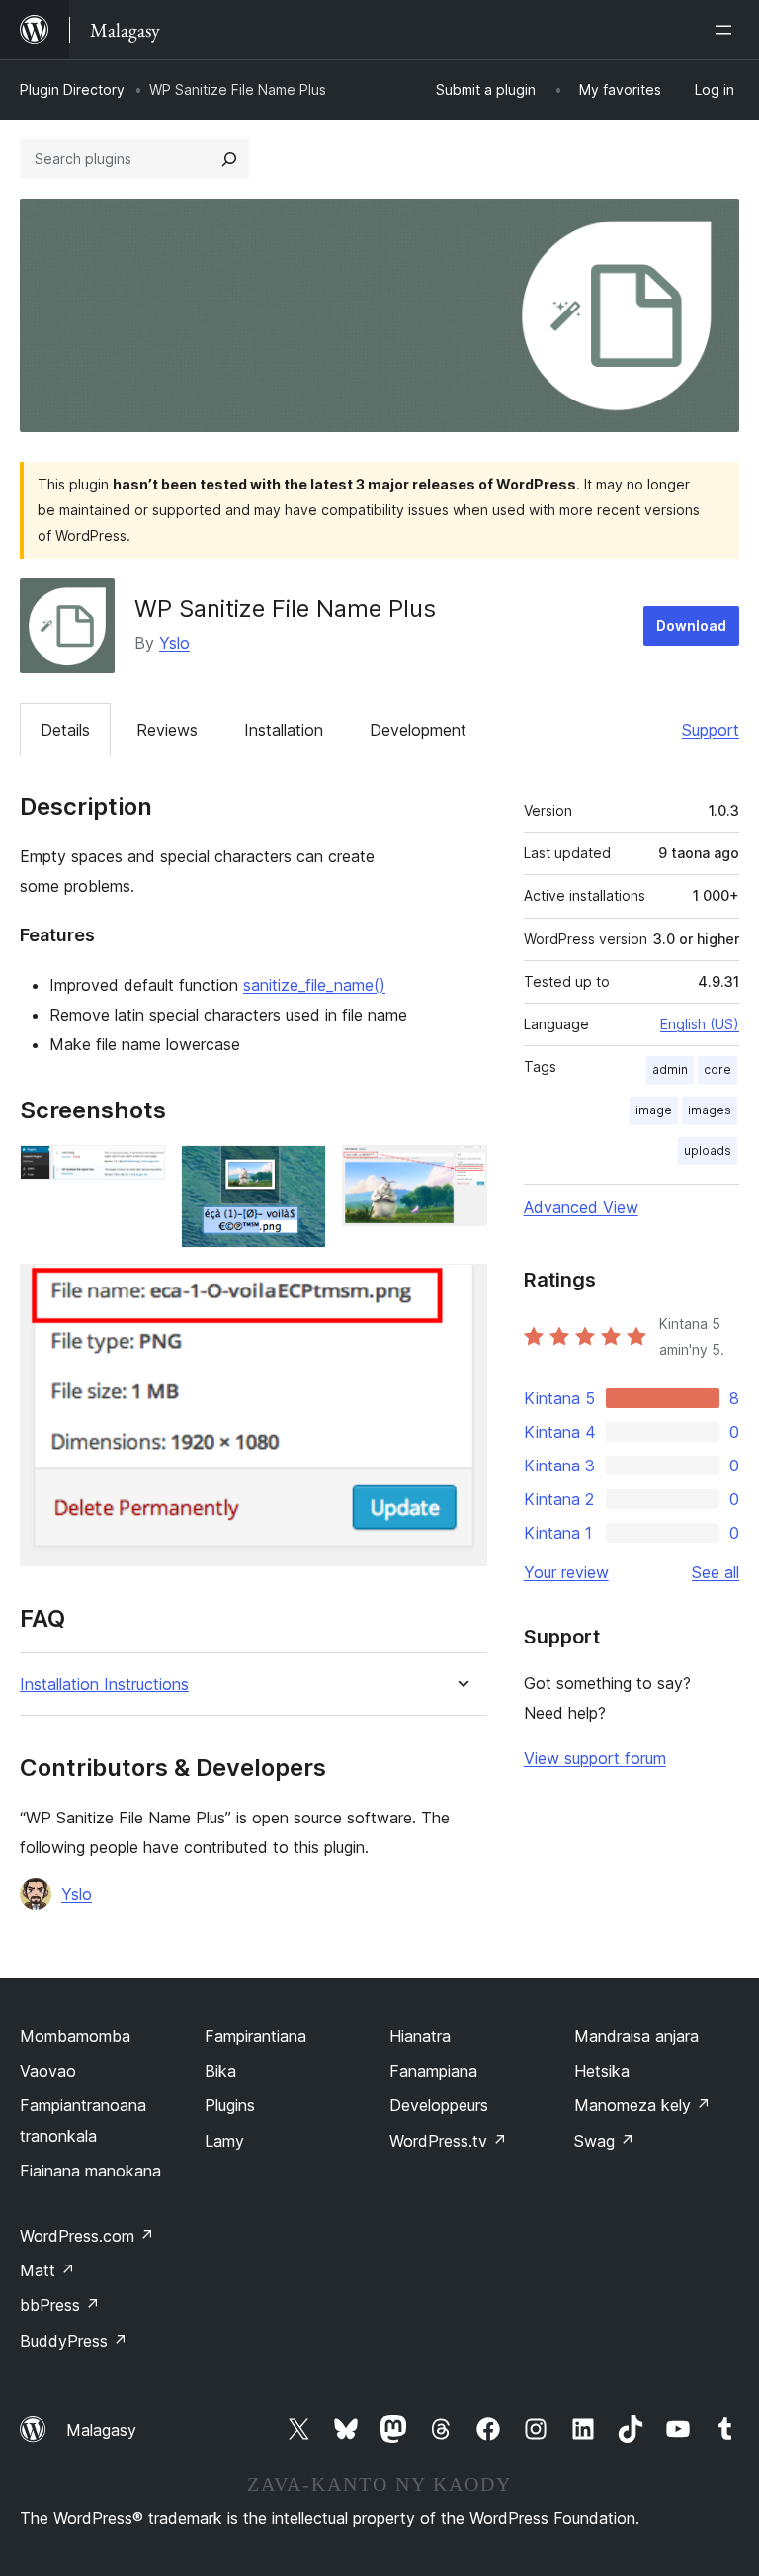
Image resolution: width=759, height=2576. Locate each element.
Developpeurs (439, 2105)
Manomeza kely (642, 2105)
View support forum (595, 1758)
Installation (284, 730)
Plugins (230, 2105)
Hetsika (602, 2071)
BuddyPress (74, 2341)
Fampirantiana (255, 2036)
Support (711, 730)
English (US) (700, 1024)
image (654, 1110)
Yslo (174, 643)
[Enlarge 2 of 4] (299, 1172)
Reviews (167, 730)
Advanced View (581, 1207)
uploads (708, 1151)
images (710, 1110)
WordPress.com (87, 2236)
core (717, 1069)
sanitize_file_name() (314, 985)
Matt (47, 2270)
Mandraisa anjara (636, 2036)
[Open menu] (727, 30)
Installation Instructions (104, 1685)
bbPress (60, 2305)
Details (65, 730)
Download (691, 625)
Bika (220, 2071)
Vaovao (48, 2071)
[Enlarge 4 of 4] (461, 1290)
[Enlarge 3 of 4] (461, 1172)
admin (670, 1069)
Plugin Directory (72, 89)
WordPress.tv (448, 2141)
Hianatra (420, 2036)
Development (418, 730)
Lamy (224, 2141)
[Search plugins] (229, 159)
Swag (604, 2141)
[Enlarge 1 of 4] (138, 1172)
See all (716, 1572)
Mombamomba (75, 2036)
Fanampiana (433, 2071)
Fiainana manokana (90, 2171)
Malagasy (101, 2430)
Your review (566, 1572)
